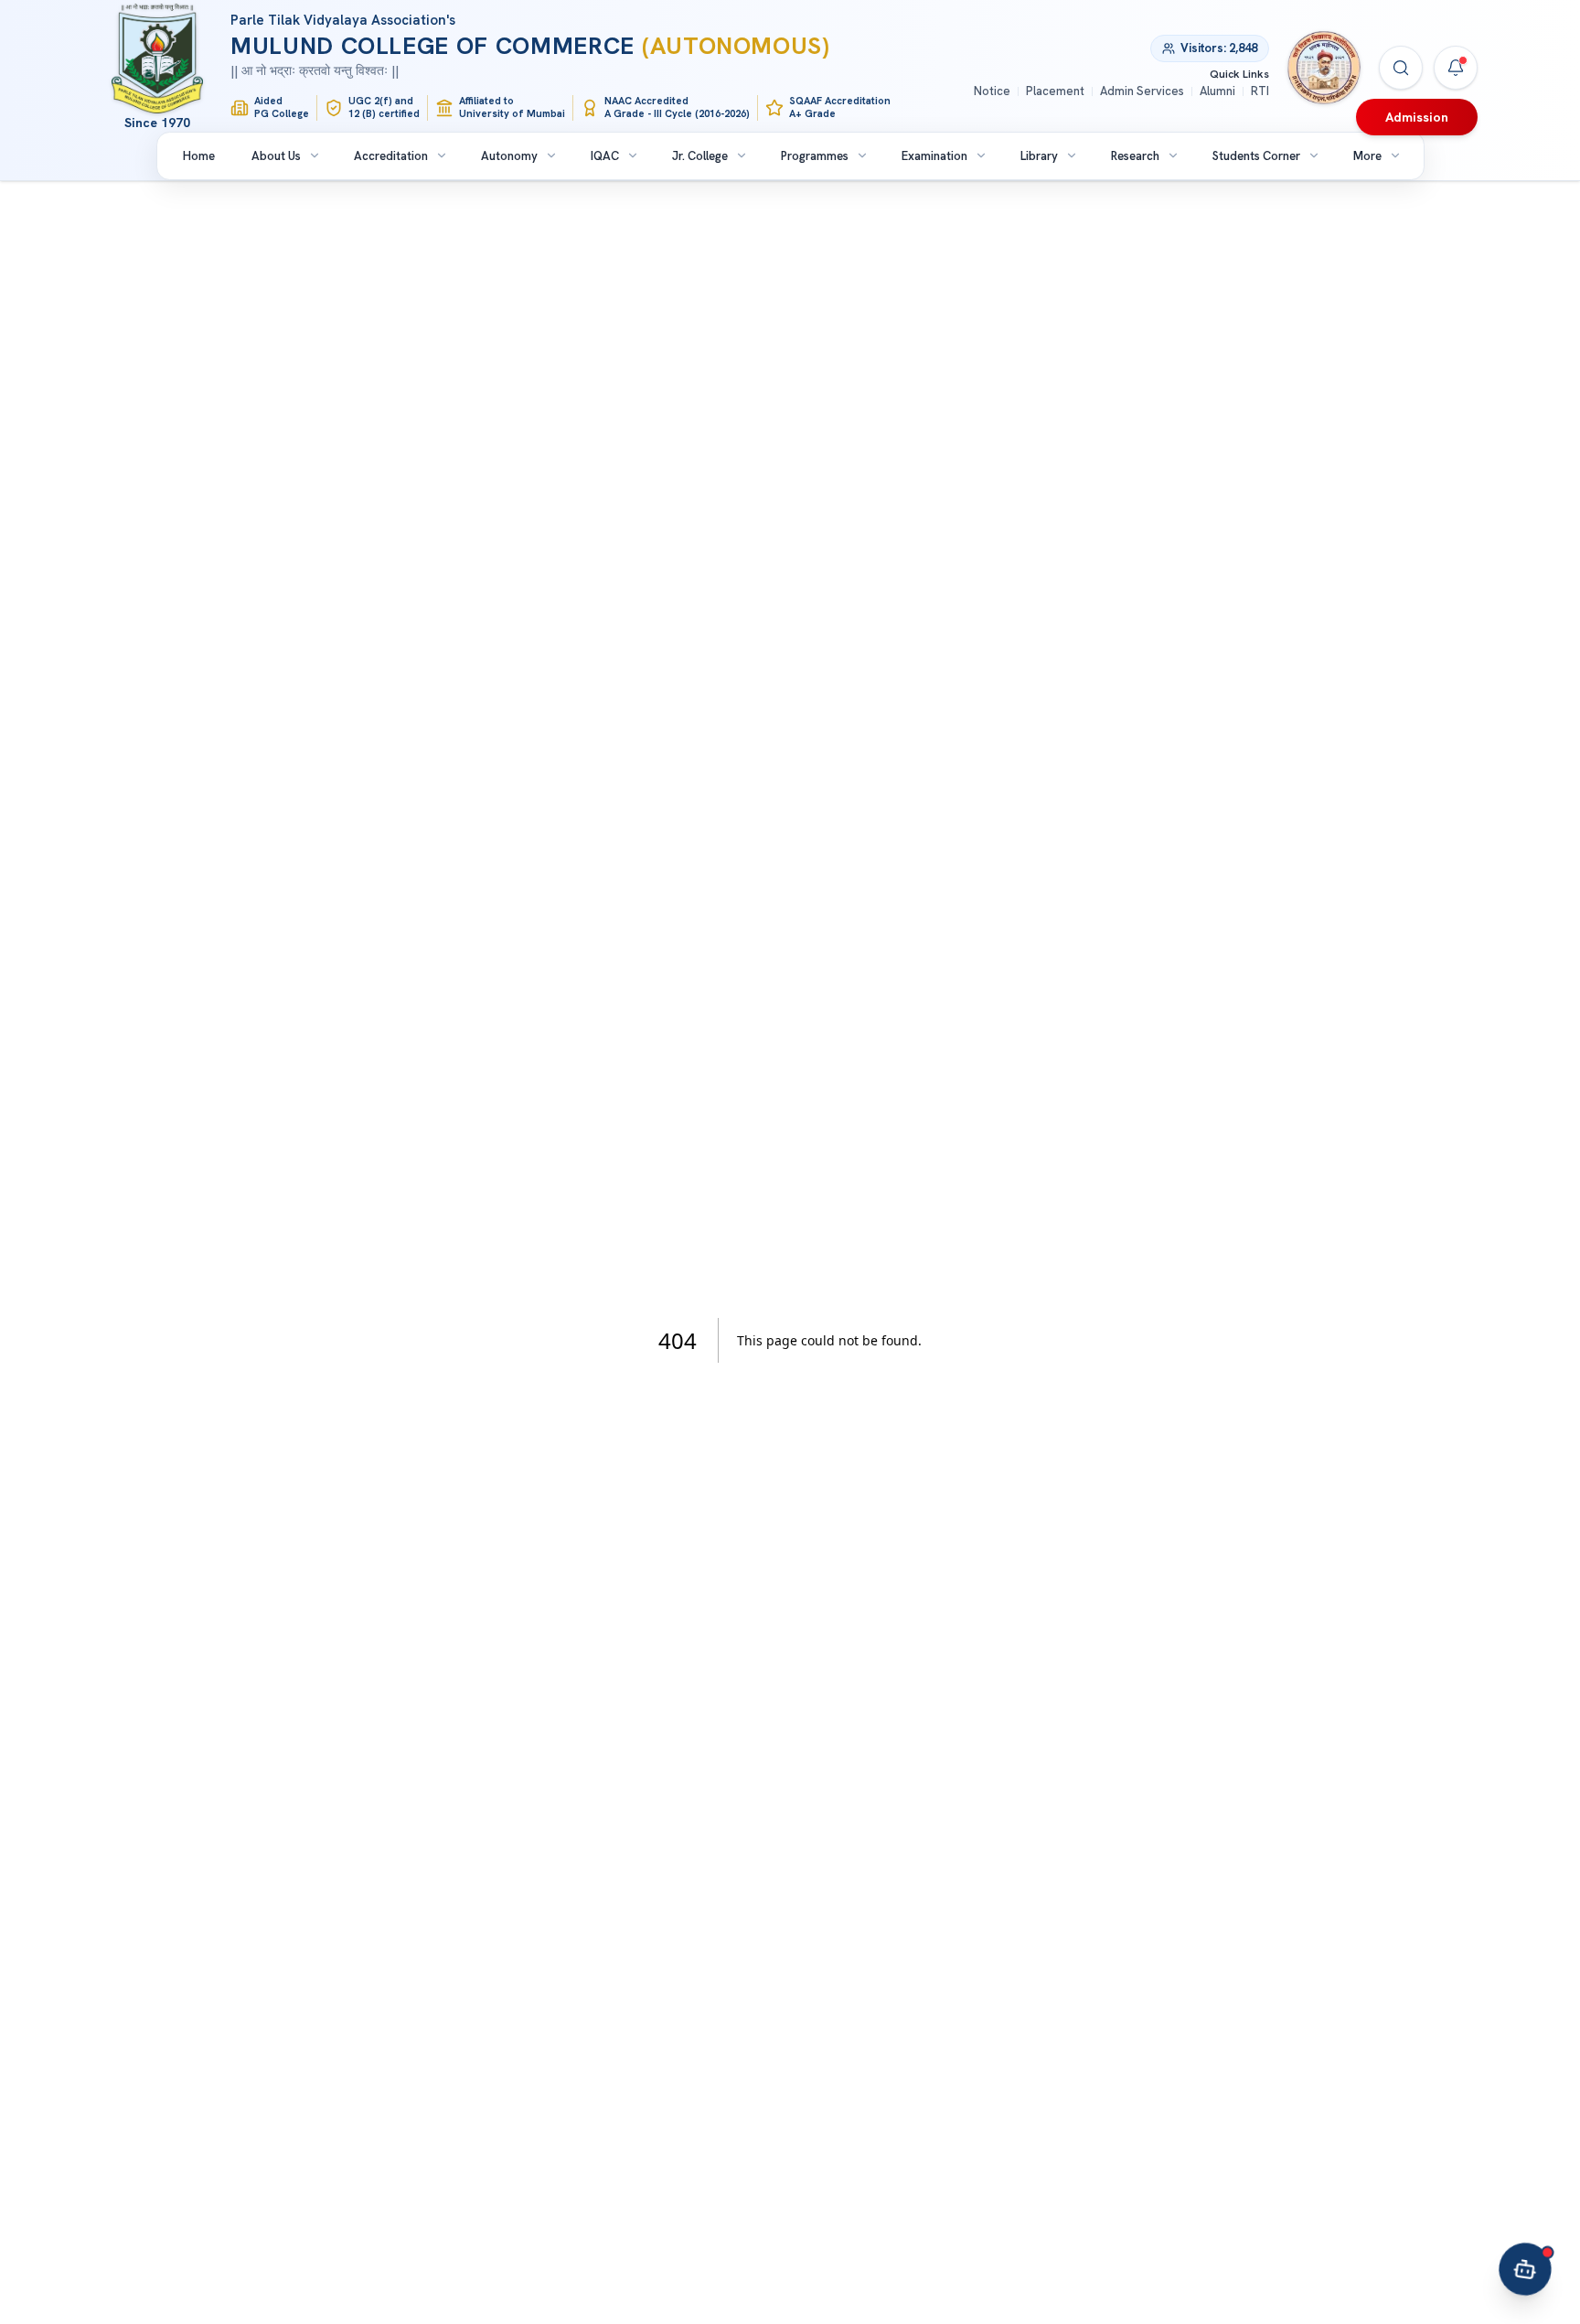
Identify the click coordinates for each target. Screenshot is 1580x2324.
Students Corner (1256, 156)
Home (199, 156)
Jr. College (700, 156)
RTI (1260, 91)
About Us (276, 156)
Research (1135, 156)
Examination (934, 156)
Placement (1055, 91)
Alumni (1217, 91)
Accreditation (391, 156)
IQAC (605, 156)
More (1367, 156)
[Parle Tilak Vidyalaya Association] (1324, 68)
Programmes (815, 156)
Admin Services (1142, 91)
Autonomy (509, 156)
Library (1039, 156)
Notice (992, 91)
